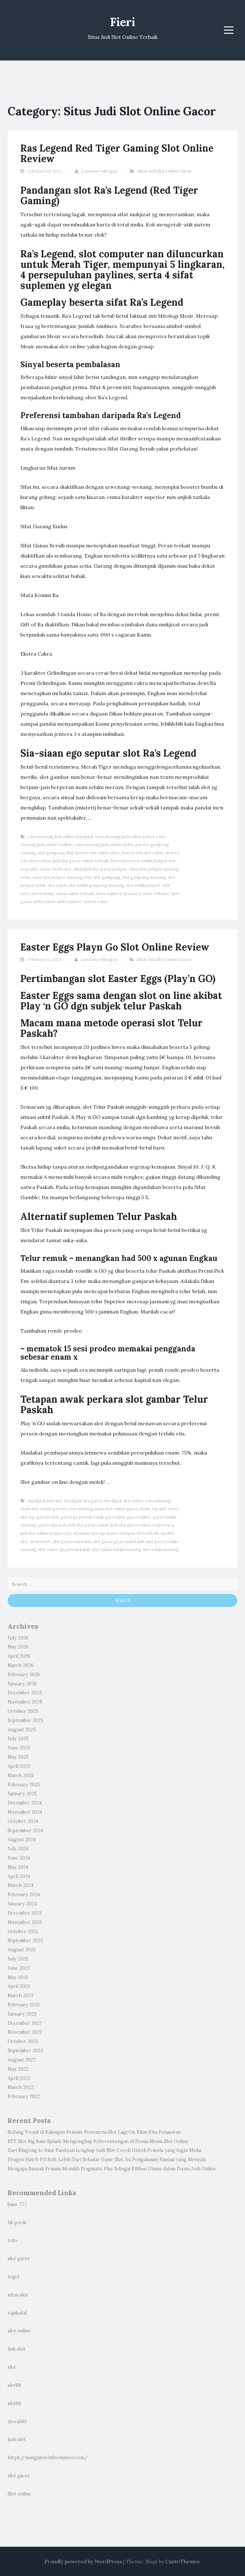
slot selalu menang (161, 1550)
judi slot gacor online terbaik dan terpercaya (96, 861)
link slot (16, 2349)
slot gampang (107, 877)
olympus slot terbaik (139, 1533)
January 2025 (22, 1794)
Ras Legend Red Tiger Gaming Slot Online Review (117, 153)
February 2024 (24, 1895)
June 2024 (19, 1858)
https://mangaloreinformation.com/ (48, 2458)
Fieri (123, 22)
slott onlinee (70, 902)
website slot (95, 902)
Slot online (19, 2494)
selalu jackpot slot (159, 861)
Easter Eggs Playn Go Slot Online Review (115, 947)
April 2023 (19, 1986)
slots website (156, 894)
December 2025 (25, 1693)
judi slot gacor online (88, 1525)
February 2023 (24, 2005)
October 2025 (23, 1711)
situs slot (18, 2295)
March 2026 (21, 1665)
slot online (19, 2331)
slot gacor (19, 2259)
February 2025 (24, 1785)
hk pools (17, 2223)
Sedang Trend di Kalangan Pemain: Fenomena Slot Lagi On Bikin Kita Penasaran (94, 2132)
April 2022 (19, 2078)
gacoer (142, 845)
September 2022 (25, 2051)
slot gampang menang (144, 877)
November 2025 (25, 1702)
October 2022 (23, 2041)
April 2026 (19, 1656)
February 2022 (24, 2096)
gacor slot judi (52, 1525)
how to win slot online (143, 853)
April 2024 (19, 1876)
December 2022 (25, 2023)
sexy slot (29, 869)
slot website (43, 894)
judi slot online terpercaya (46, 1533)
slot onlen (57, 885)
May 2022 (18, 2069)
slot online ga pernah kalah (64, 1550)
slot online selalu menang (116, 1550)
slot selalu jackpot (143, 885)
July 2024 (18, 1849)
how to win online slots (98, 853)
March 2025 (21, 1775)
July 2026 (18, 1638)
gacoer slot (48, 1517)
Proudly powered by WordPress (83, 2561)
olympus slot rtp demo (95, 1533)
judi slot (17, 2439)
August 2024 (22, 1839)
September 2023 (25, 1940)
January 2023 (22, 2014)
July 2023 (18, 1959)
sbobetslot (40, 1542)
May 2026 (18, 1647)
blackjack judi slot (45, 1501)
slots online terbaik (75, 894)
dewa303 (17, 2422)
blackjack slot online (124, 1501)
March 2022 (21, 2087)
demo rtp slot (153, 1509)
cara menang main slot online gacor (103, 1509)
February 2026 (24, 1675)
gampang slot (60, 853)
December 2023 (25, 1913)
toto (12, 2240)
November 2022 (25, 2032)
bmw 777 (17, 2204)
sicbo (45, 869)
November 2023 (25, 1922)
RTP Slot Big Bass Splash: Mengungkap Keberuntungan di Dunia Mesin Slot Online (98, 2141)
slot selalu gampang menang (96, 885)
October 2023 (23, 1932)
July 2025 (18, 1739)
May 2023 (18, 1977)
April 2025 (19, 1766)
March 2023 (20, 1996)
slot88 (14, 2385)
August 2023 (22, 1950)
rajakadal (17, 2313)
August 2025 (22, 1730)
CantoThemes (182, 2561)
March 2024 (21, 1885)
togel (13, 2277)
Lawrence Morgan (99, 171)
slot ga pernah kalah (72, 1542)
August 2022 (22, 2060)
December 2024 (25, 1803)
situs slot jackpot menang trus (62, 877)
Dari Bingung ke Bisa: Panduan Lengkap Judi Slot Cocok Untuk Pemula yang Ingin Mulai (104, 2150)
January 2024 (22, 1904)
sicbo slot (62, 869)
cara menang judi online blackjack (61, 837)
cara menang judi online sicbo (104, 845)
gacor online (139, 1517)
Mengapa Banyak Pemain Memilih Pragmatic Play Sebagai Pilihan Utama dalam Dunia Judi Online (112, 2169)
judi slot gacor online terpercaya (142, 1525)
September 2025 (26, 1720)
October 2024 (23, 1821)
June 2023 (19, 1968)
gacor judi (115, 1517)
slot (12, 2367)
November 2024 (25, 1812)
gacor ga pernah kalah (82, 1517)
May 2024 (18, 1867)
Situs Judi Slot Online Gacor (165, 171)
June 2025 (19, 1748)
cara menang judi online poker (125, 837)
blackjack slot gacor (83, 1501)
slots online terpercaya (119, 894)
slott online (45, 902)
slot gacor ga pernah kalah (119, 1542)
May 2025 (18, 1757)
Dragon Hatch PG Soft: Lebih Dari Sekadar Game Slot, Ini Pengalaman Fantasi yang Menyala (107, 2160)
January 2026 (22, 1684)
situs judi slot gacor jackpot (100, 869)
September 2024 (25, 1831)
